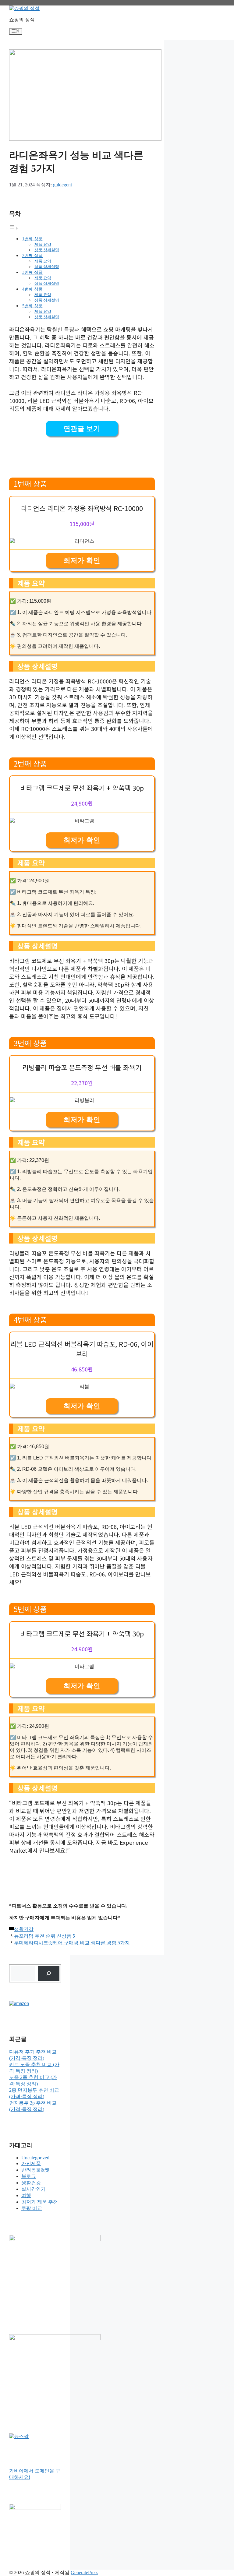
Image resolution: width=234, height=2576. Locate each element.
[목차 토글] (14, 228)
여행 (26, 2195)
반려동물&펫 (35, 2170)
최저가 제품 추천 (40, 2202)
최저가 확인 (82, 561)
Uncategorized (35, 2158)
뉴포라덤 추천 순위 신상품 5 (44, 1936)
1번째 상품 (32, 239)
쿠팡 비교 (32, 2208)
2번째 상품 (32, 256)
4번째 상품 (32, 289)
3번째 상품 (32, 272)
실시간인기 (34, 2189)
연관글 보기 (82, 429)
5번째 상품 (32, 306)
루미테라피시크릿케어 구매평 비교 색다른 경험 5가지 (72, 1943)
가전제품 (31, 2163)
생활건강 (24, 1929)
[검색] (49, 1973)
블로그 (29, 2176)
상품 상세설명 (47, 250)
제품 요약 (43, 244)
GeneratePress (84, 2572)
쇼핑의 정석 (22, 20)
